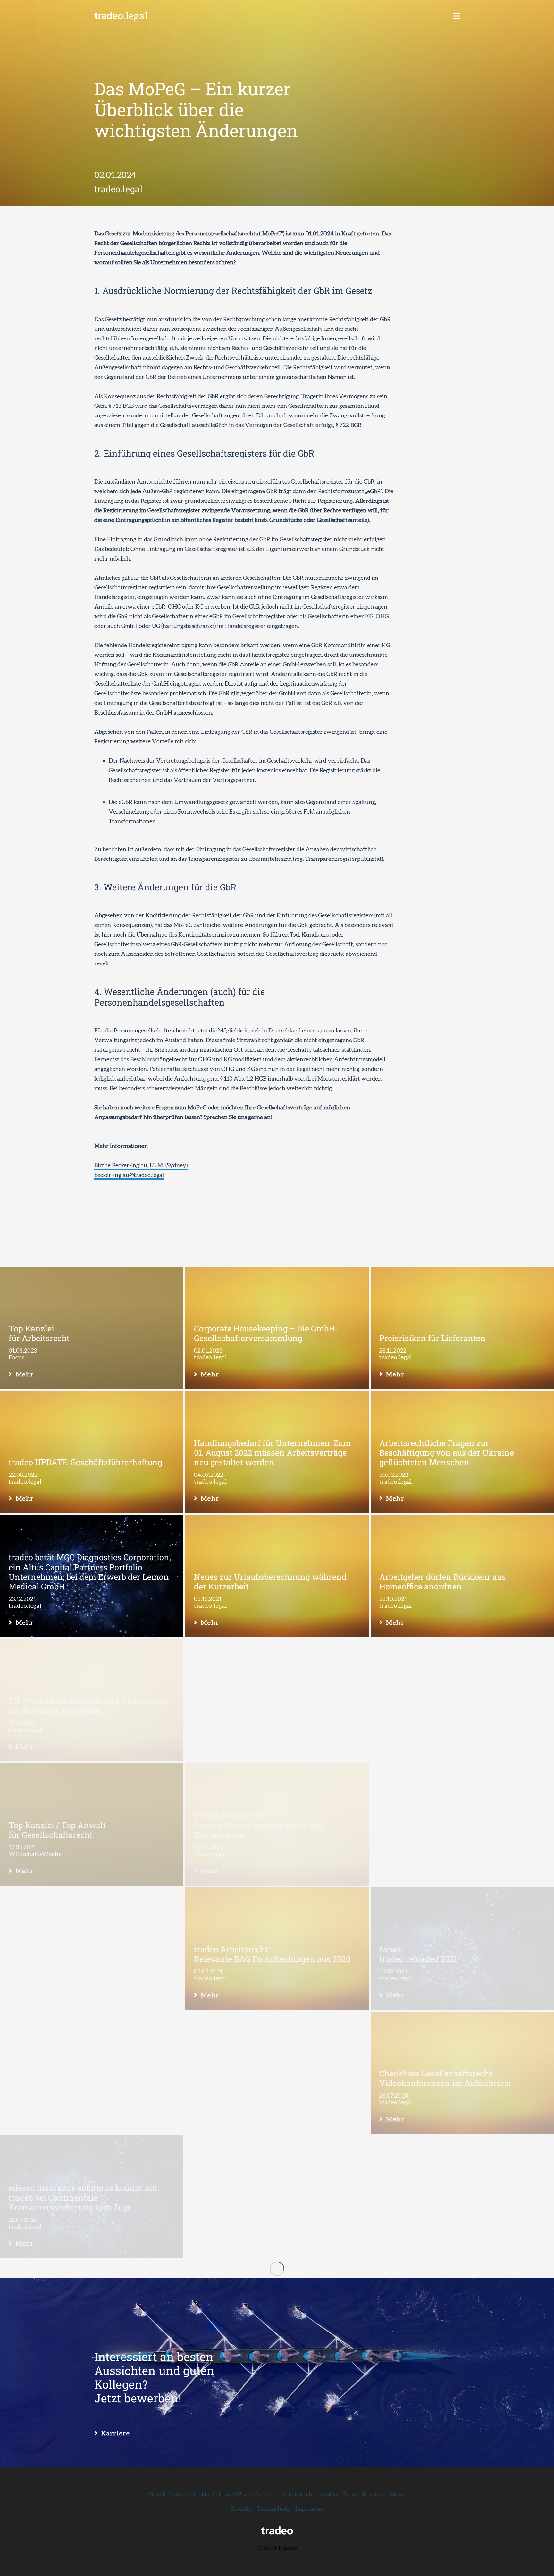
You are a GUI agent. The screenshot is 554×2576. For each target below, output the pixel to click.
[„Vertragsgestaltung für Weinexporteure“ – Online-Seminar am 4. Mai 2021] (462, 1825)
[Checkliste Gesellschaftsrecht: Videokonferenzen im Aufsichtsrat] (462, 2073)
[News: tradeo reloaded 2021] (462, 1949)
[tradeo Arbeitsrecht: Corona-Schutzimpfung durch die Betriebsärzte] (277, 1825)
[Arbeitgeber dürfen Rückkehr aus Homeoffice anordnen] (462, 1576)
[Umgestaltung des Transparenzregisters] (277, 1700)
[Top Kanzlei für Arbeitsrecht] (92, 1328)
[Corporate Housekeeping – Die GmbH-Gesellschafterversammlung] (277, 1328)
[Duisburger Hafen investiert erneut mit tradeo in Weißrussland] (92, 2445)
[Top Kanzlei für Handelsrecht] (277, 2197)
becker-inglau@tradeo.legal (129, 1175)
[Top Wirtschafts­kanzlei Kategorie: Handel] (462, 2321)
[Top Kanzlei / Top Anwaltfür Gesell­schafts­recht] (92, 1825)
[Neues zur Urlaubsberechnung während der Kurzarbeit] (277, 1576)
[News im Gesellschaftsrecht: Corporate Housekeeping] (92, 1949)
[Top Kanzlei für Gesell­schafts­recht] (92, 2321)
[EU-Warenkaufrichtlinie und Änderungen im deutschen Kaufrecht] (92, 1700)
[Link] (121, 16)
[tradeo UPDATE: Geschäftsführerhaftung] (92, 1452)
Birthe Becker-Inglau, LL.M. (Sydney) (141, 1165)
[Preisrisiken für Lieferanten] (462, 1328)
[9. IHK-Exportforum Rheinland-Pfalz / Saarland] (462, 2197)
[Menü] (457, 16)
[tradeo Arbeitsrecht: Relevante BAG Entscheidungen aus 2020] (277, 1949)
